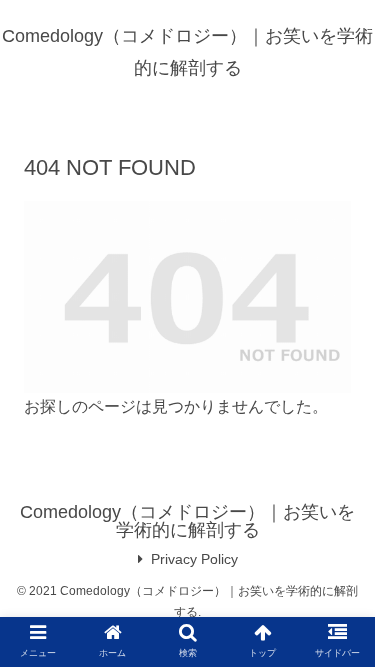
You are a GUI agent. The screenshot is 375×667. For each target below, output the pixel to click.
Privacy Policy (194, 559)
